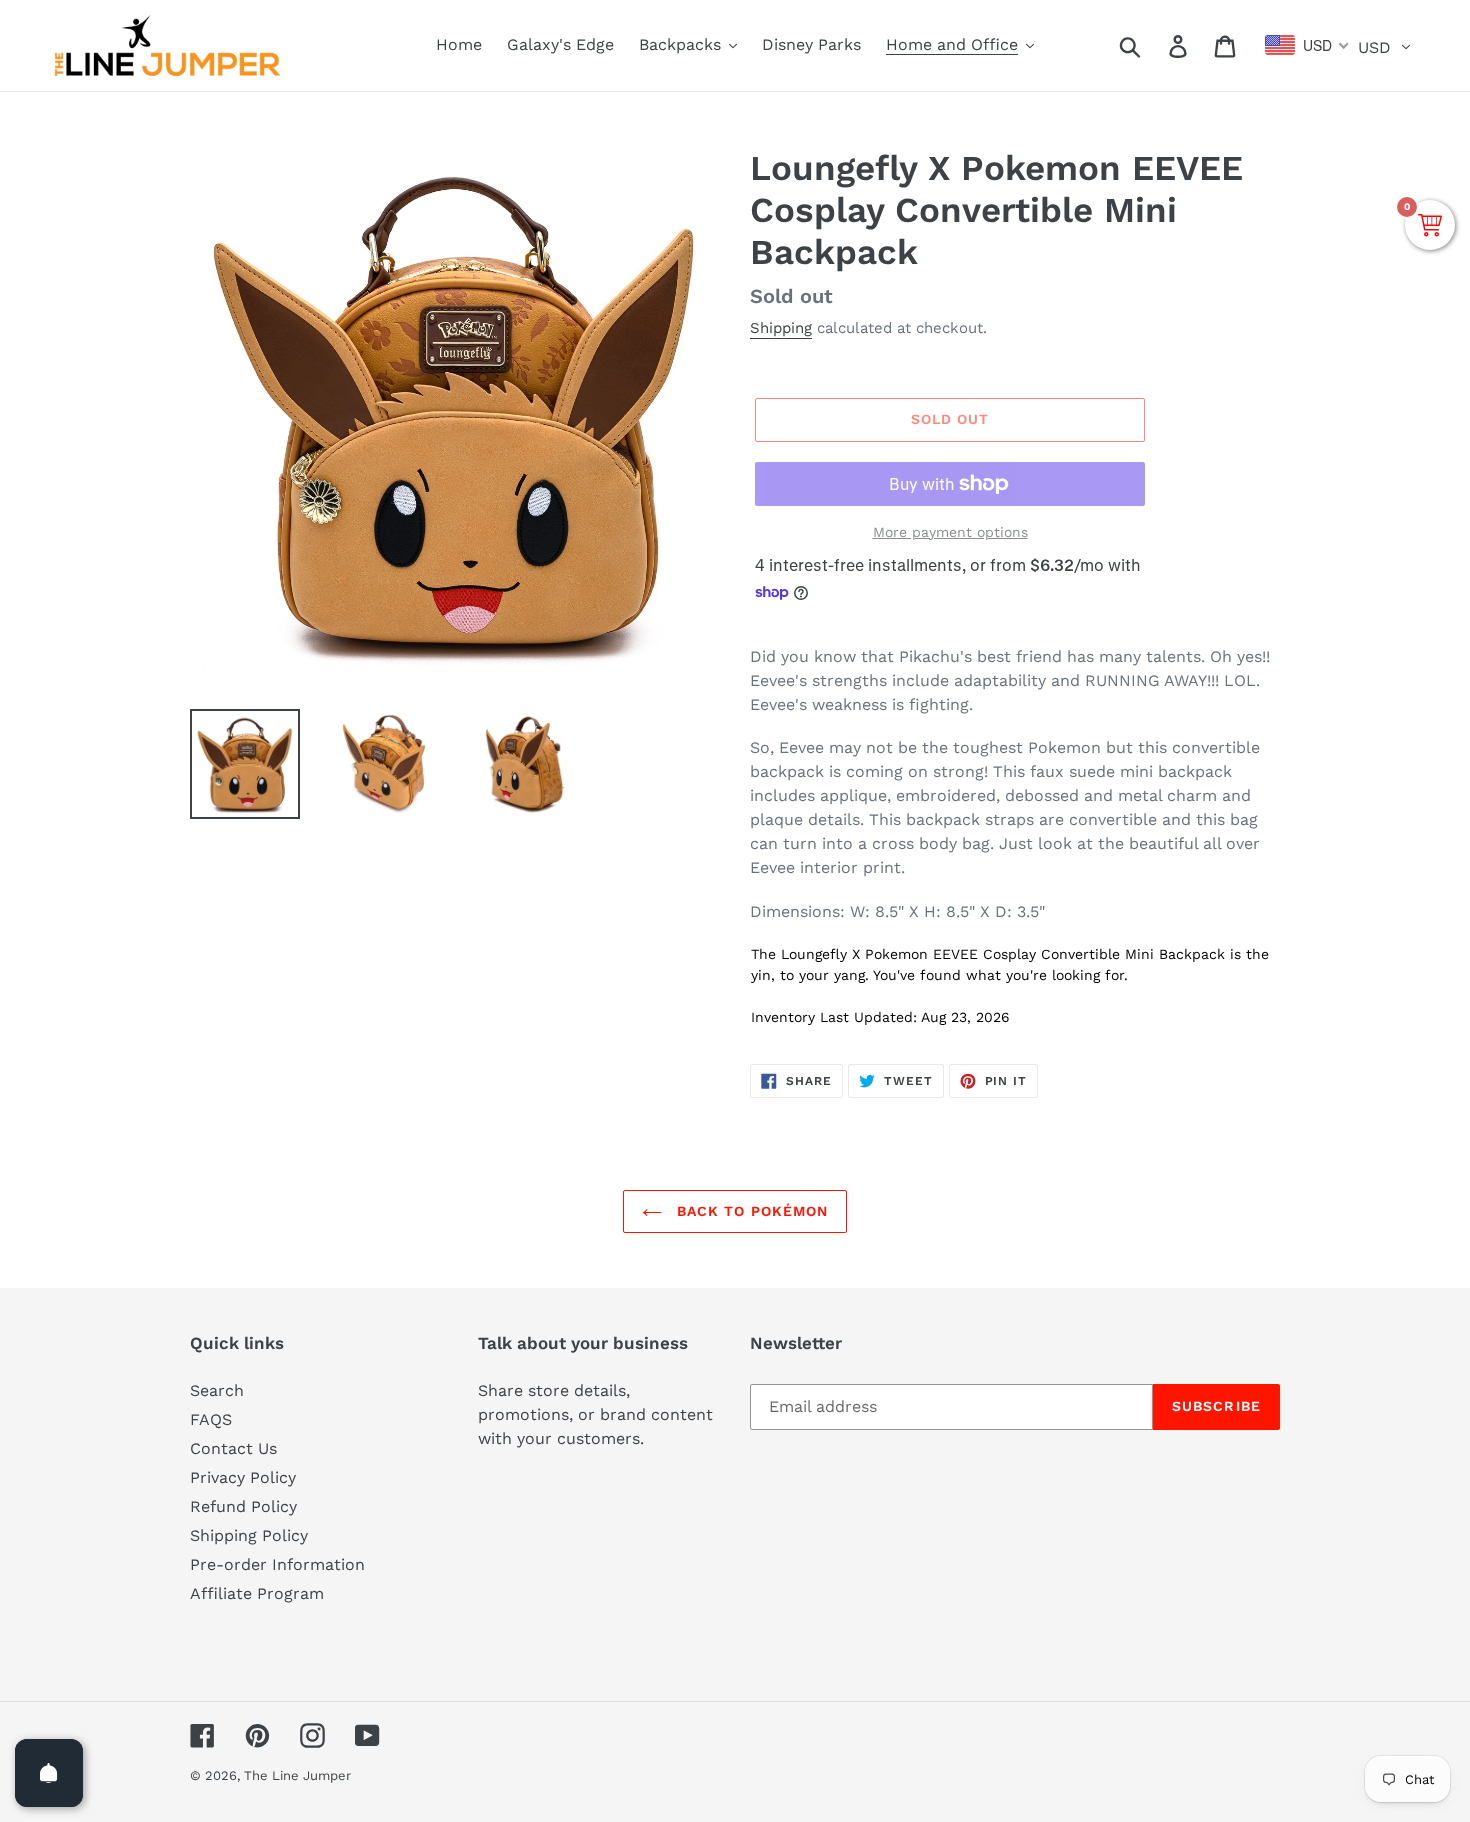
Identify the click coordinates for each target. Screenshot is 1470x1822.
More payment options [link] (950, 532)
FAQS (211, 1419)
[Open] (49, 1773)
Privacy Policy (243, 1477)
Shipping (781, 328)
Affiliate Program (257, 1593)
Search (217, 1390)
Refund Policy (243, 1506)
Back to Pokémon (750, 1211)
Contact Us (233, 1448)
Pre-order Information (277, 1564)
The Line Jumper (297, 1775)
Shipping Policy (249, 1535)
